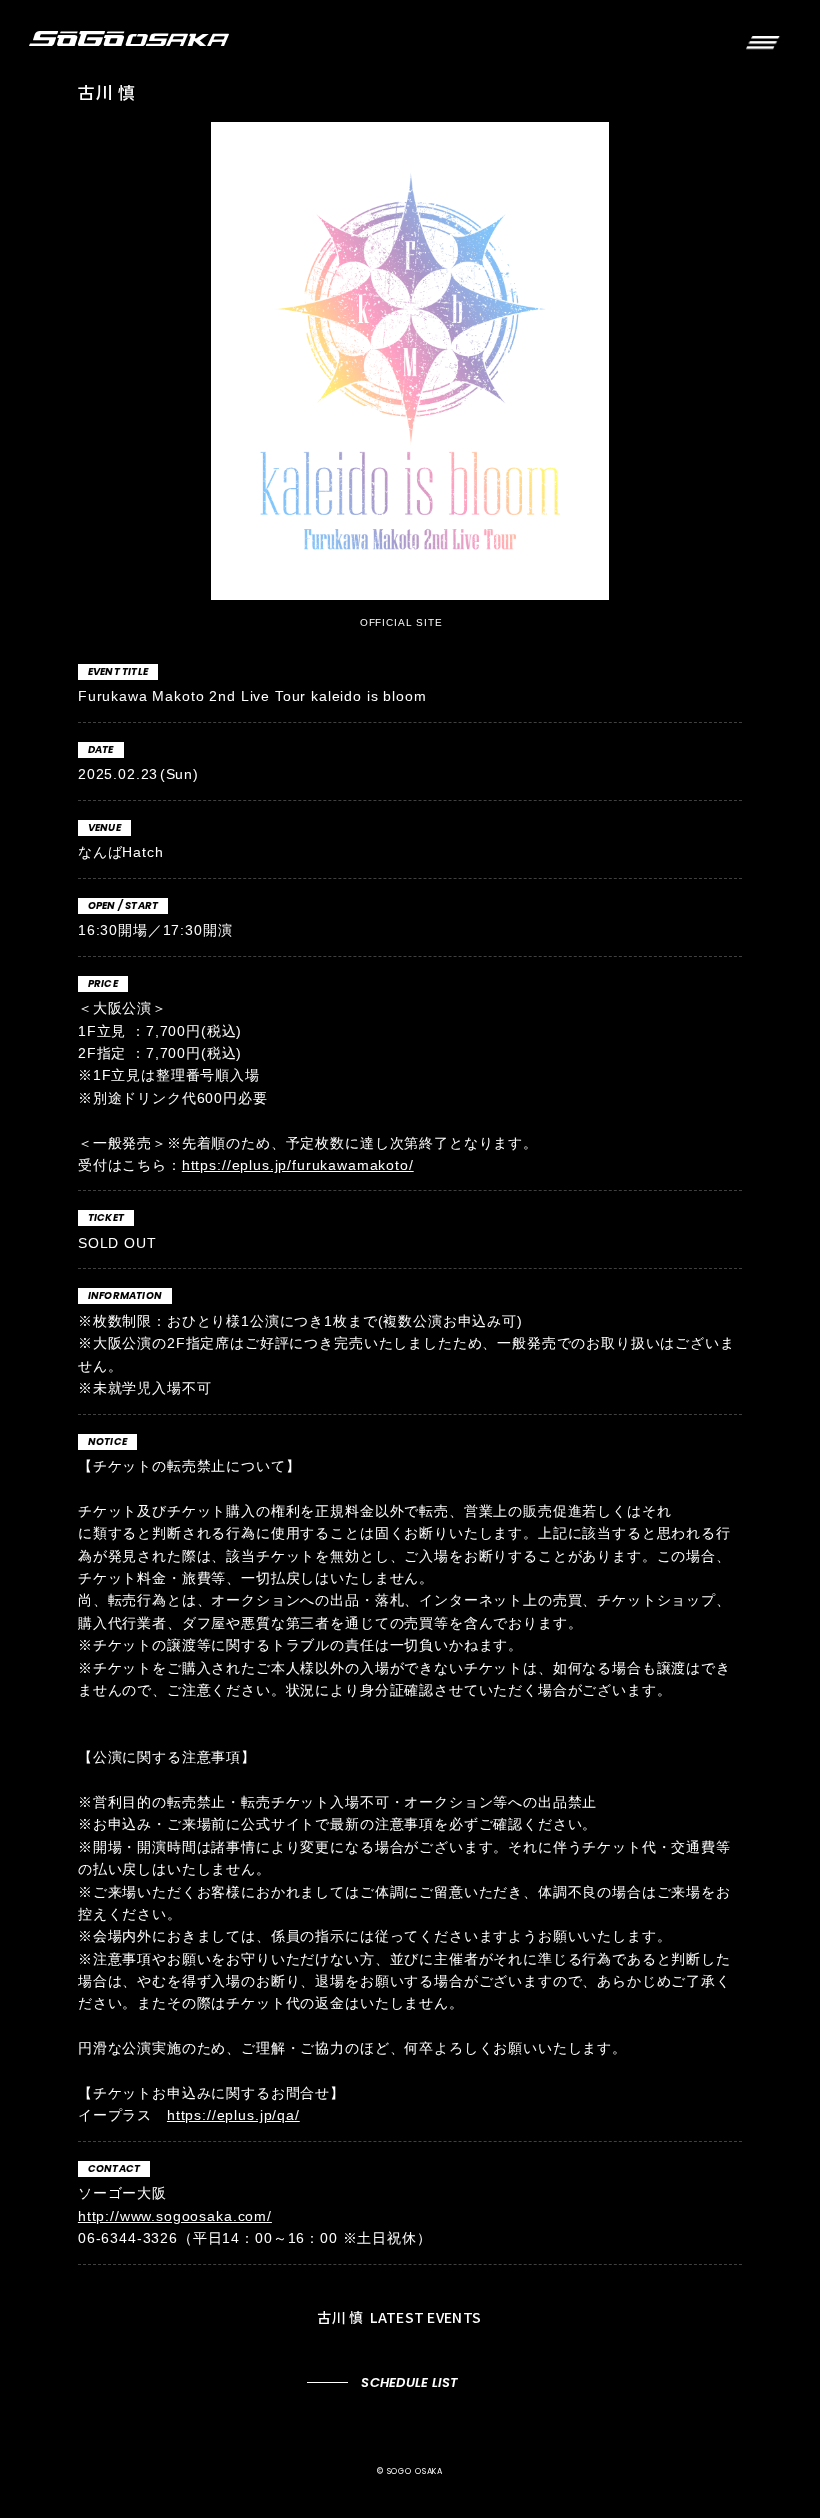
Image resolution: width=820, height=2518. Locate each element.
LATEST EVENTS (400, 2317)
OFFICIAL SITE (403, 622)
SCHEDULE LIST (409, 2382)
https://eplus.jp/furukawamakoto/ (298, 1165)
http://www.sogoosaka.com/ (175, 2216)
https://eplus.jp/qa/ (233, 2115)
